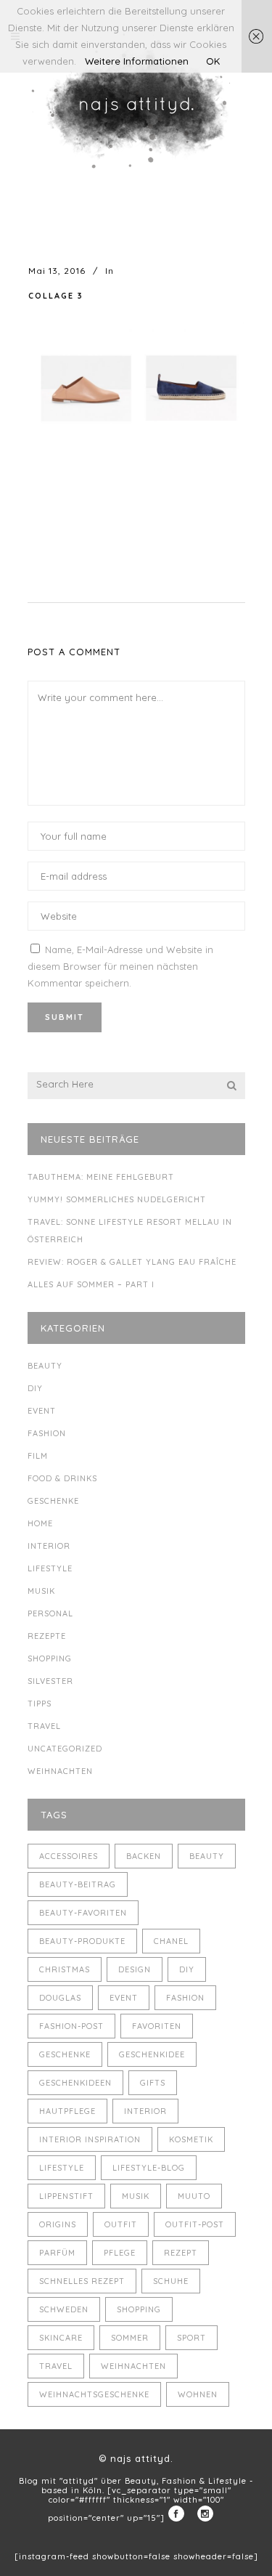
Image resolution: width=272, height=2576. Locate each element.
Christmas (65, 1969)
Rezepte (47, 1636)
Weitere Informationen (137, 61)
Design (135, 1969)
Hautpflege (67, 2111)
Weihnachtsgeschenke (94, 2394)
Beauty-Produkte (82, 1941)
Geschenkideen (75, 2083)
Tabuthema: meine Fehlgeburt (101, 1177)
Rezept (181, 2253)
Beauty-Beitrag (78, 1884)
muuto (194, 2196)
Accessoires (69, 1856)
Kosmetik (191, 2139)
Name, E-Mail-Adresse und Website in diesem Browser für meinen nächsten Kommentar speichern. (120, 966)
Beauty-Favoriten (83, 1913)
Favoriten (157, 2026)
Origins (58, 2224)
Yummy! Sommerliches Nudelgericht (117, 1199)
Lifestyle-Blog (149, 2168)
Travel (44, 1726)
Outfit (121, 2224)
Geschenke (53, 1501)
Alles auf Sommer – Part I (91, 1284)
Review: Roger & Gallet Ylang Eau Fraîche (132, 1262)
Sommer (130, 2338)
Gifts (153, 2083)
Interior (49, 1546)
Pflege (120, 2253)
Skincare (61, 2338)
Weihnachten (60, 1771)
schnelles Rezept (82, 2281)
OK (213, 61)
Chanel (171, 1941)
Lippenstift (66, 2196)
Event (42, 1411)
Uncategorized (65, 1749)
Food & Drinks (62, 1478)
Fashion (47, 1433)
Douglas (60, 1998)
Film (38, 1456)
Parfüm (57, 2253)
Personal (50, 1613)
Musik (41, 1591)
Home (40, 1523)
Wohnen (198, 2394)
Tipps (40, 1704)
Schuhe (171, 2281)
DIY (35, 1388)
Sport (191, 2338)
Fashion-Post (71, 2026)
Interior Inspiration (90, 2139)
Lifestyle (50, 1568)
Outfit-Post (195, 2224)
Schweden (64, 2309)
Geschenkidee (152, 2054)
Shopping (50, 1658)
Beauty (45, 1366)
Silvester (50, 1681)
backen (144, 1856)
